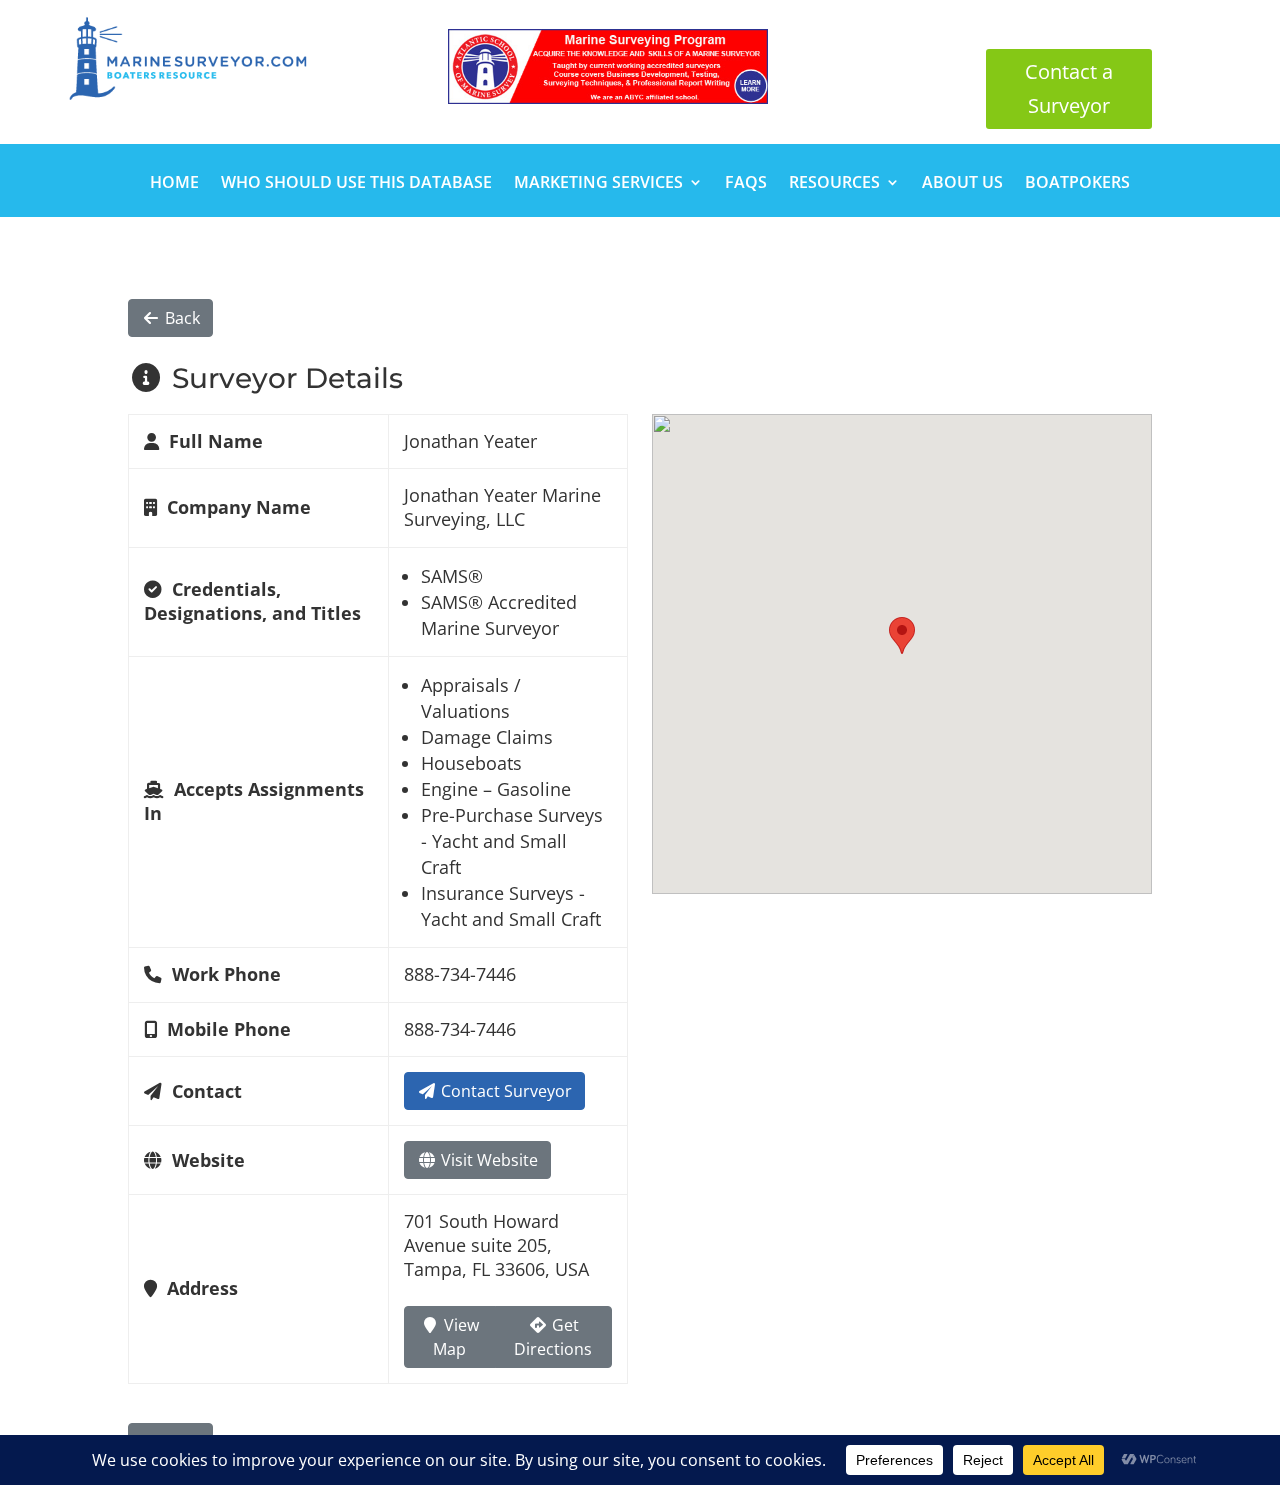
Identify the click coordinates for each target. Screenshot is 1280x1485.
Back (180, 318)
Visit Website (487, 1160)
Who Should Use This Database (356, 184)
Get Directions (553, 1337)
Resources (834, 184)
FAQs (746, 184)
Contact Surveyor (504, 1091)
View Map (456, 1337)
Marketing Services (598, 184)
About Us (962, 184)
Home (174, 184)
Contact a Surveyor (1069, 88)
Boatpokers (1077, 184)
